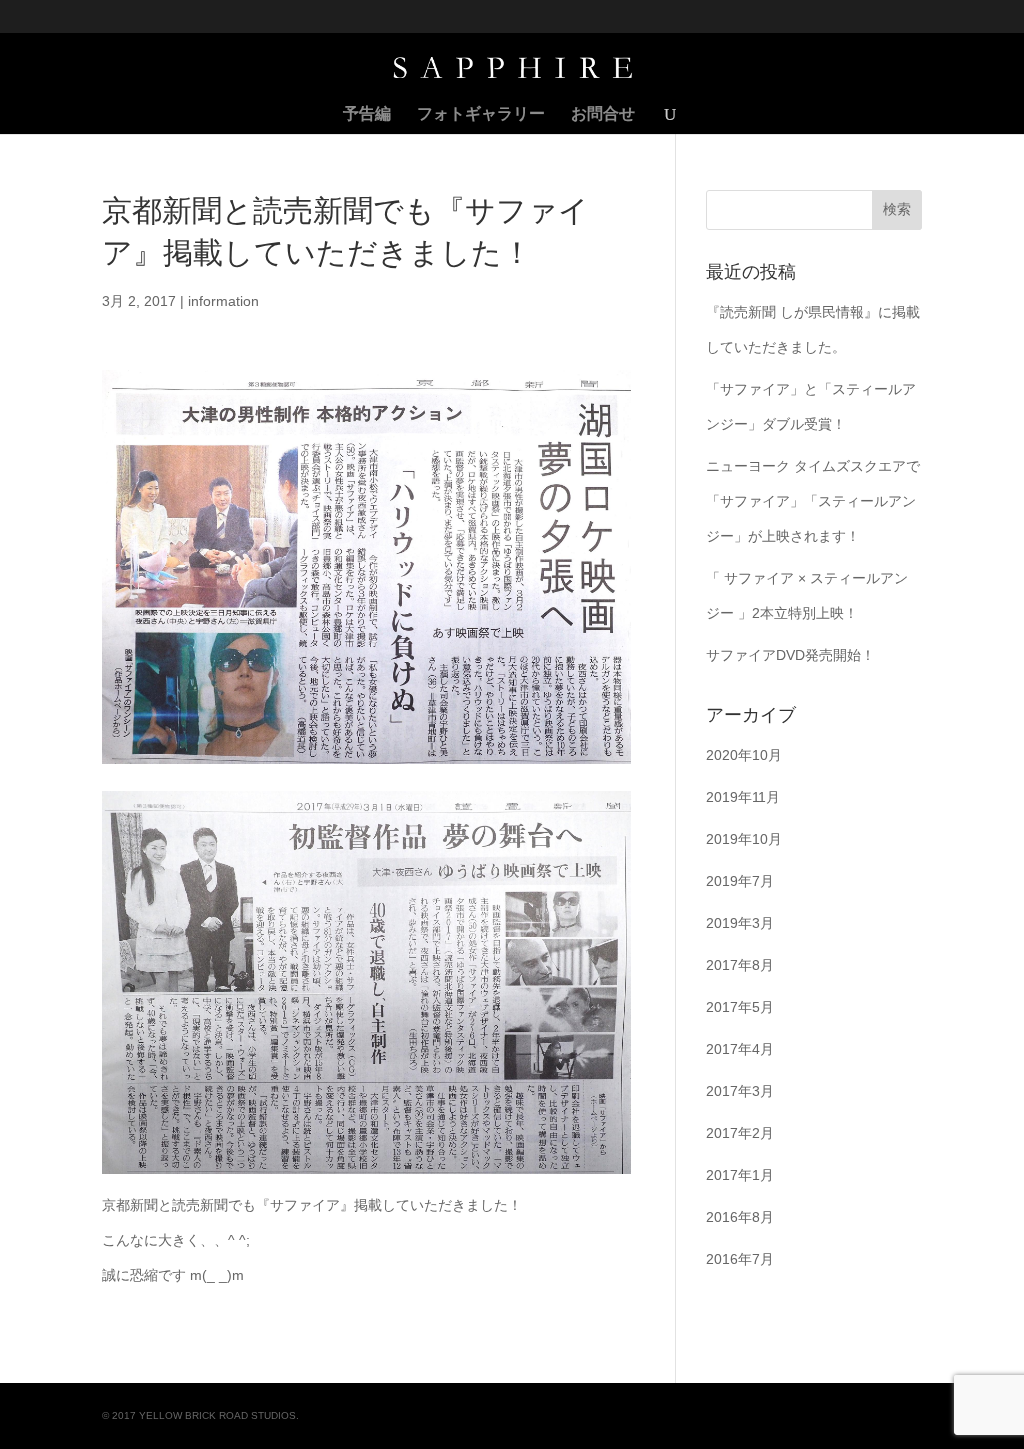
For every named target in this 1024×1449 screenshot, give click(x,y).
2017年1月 (740, 1175)
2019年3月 (740, 923)
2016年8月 (740, 1217)
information (223, 301)
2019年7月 (740, 881)
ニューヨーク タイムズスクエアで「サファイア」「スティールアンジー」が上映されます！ (813, 501)
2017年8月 (740, 965)
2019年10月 (744, 839)
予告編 (367, 114)
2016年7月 (740, 1259)
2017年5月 (740, 1007)
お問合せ (603, 114)
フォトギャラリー (481, 114)
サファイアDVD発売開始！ (790, 655)
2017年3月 (740, 1091)
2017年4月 (740, 1049)
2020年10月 (744, 755)
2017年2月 (740, 1133)
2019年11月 (743, 797)
